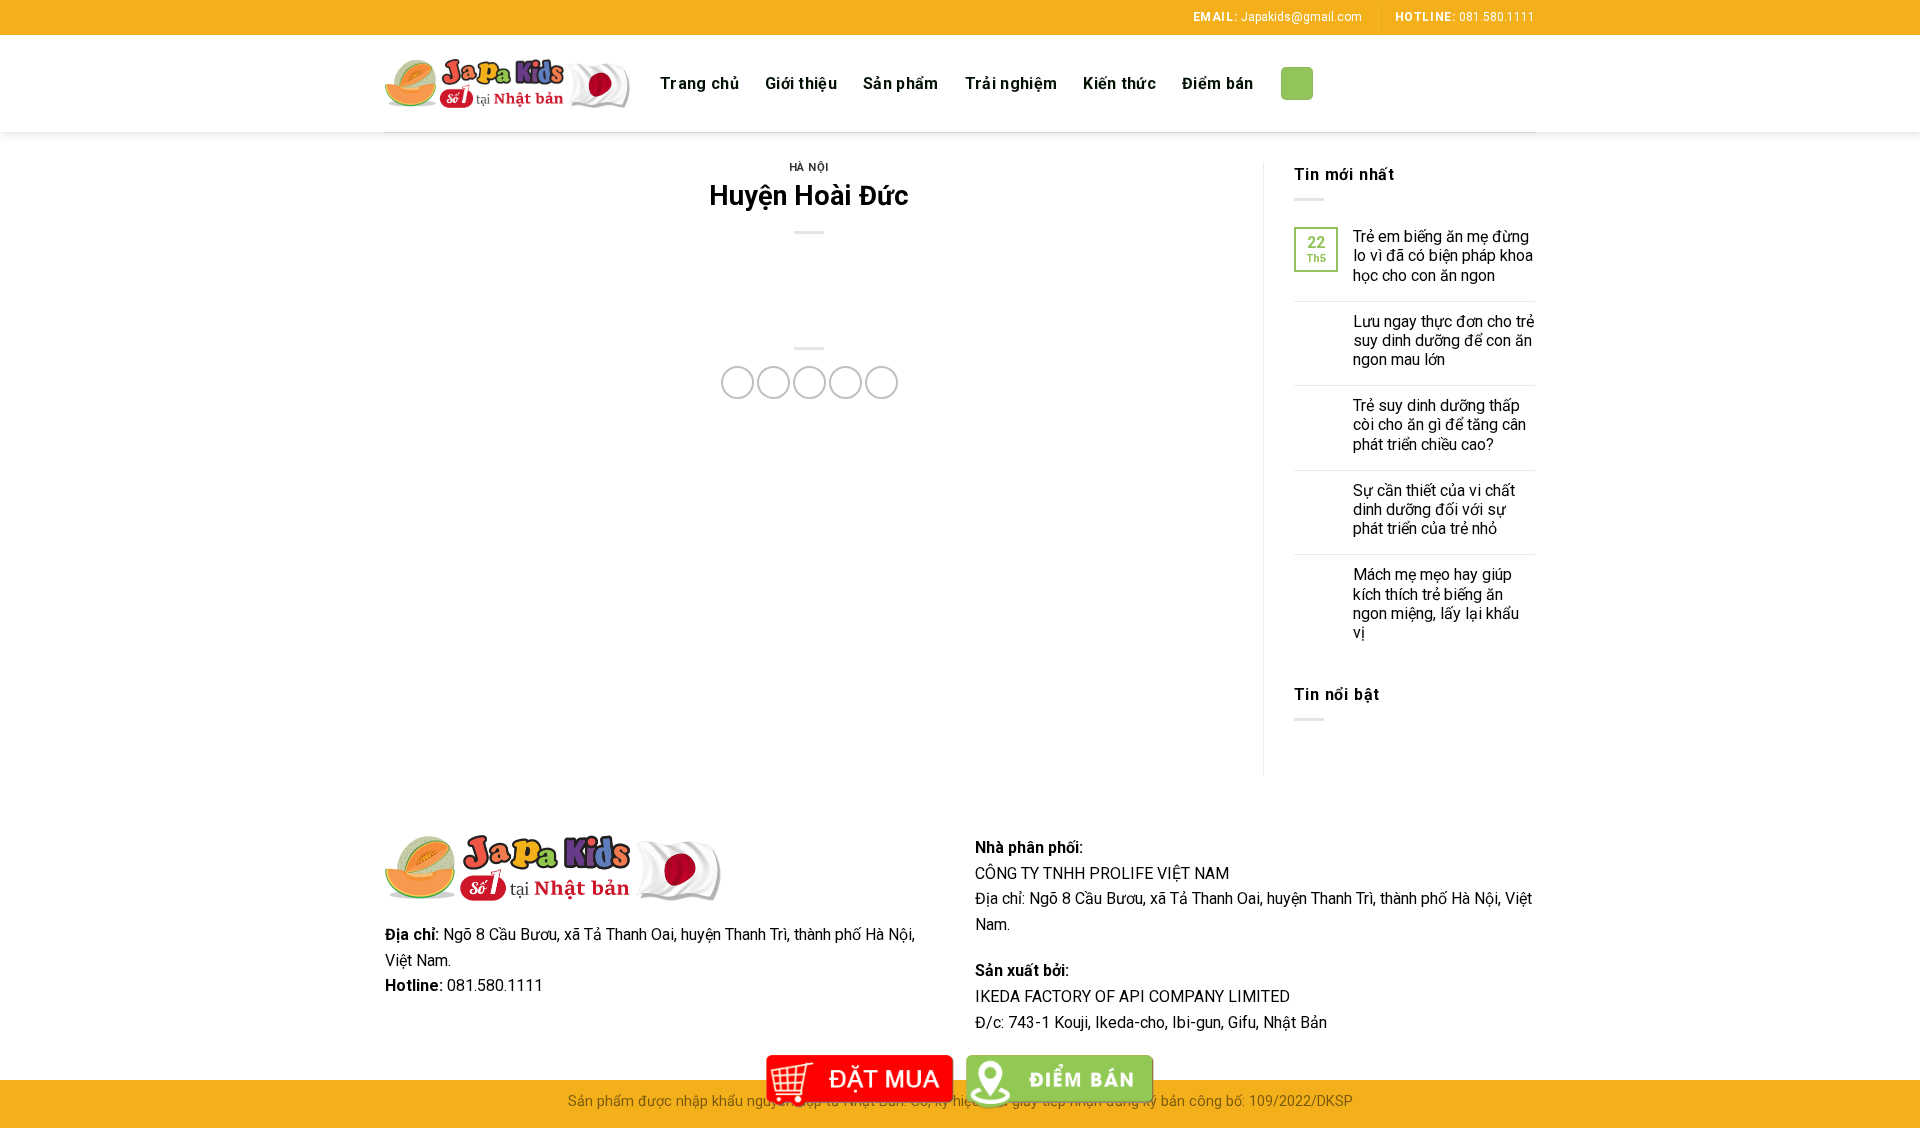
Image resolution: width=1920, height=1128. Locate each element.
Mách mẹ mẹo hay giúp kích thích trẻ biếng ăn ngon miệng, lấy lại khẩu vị (1436, 603)
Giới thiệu (801, 83)
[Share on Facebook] (737, 382)
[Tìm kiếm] (1297, 83)
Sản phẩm (901, 83)
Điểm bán (1218, 83)
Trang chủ (699, 83)
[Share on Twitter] (773, 382)
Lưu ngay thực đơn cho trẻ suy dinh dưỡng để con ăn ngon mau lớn (1443, 340)
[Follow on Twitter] (433, 17)
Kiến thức (1119, 83)
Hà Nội (809, 167)
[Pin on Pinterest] (845, 382)
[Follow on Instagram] (414, 17)
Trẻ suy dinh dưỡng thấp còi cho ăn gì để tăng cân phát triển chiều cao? (1439, 424)
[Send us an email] (452, 17)
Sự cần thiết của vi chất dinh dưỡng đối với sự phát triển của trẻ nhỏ (1434, 509)
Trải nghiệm (1011, 83)
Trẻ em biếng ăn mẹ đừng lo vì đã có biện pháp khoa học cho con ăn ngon (1443, 255)
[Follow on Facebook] (395, 17)
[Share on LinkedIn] (881, 382)
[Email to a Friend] (809, 382)
